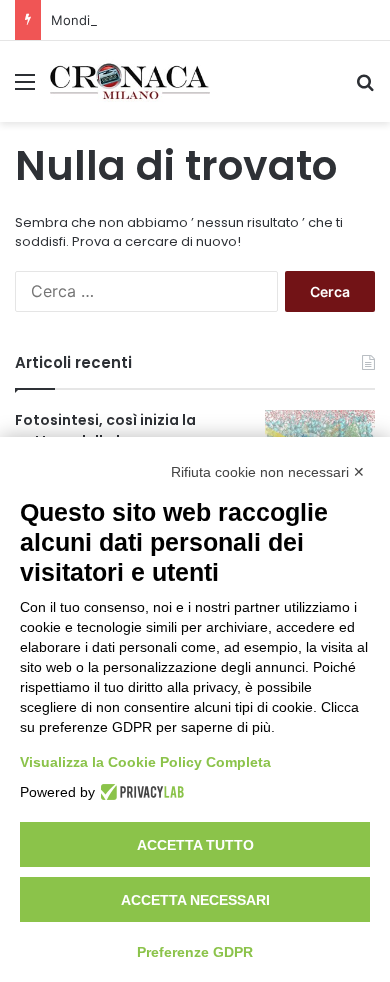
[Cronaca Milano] (130, 81)
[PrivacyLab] (139, 792)
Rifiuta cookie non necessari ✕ (268, 472)
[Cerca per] (365, 88)
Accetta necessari (195, 900)
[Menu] (25, 88)
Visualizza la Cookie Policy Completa (145, 762)
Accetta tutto (195, 845)
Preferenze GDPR (195, 952)
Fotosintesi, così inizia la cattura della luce (105, 430)
